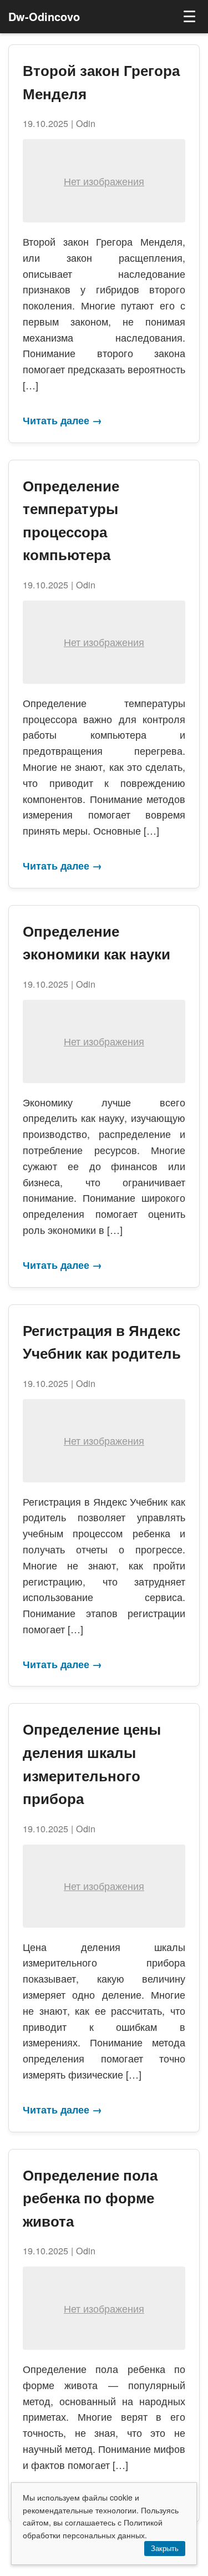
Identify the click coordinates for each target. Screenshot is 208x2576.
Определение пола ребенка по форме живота (90, 2198)
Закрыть (165, 2549)
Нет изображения (104, 181)
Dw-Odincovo (44, 16)
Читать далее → (62, 420)
